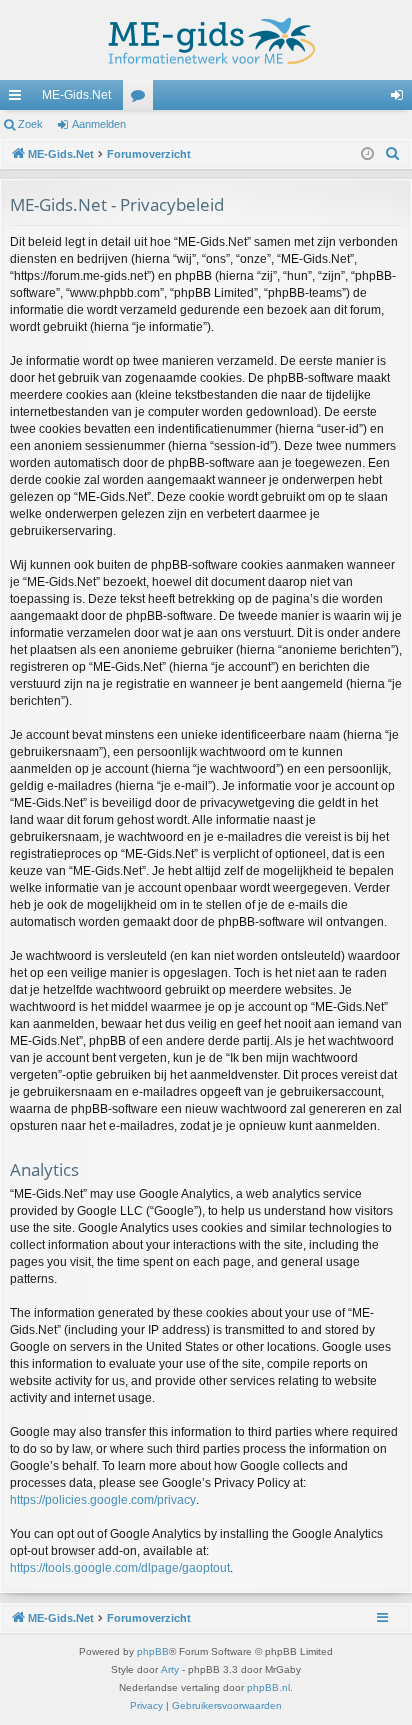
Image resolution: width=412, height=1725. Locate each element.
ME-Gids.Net (76, 95)
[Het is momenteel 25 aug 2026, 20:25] (367, 154)
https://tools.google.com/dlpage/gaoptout (120, 1568)
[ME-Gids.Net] (206, 40)
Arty (170, 1669)
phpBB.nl (268, 1687)
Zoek (30, 124)
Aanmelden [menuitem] (401, 99)
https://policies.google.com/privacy (103, 1500)
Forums (142, 99)
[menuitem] (393, 154)
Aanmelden (99, 124)
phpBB (153, 1651)
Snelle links (19, 99)
